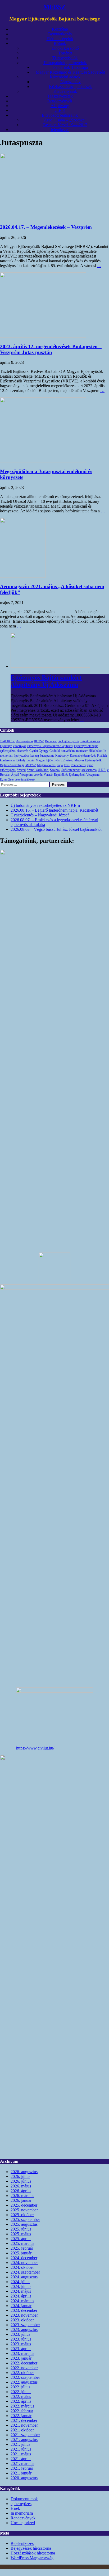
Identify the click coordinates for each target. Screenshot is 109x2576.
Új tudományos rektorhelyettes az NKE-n (45, 805)
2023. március (22, 2353)
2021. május (21, 2454)
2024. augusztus (24, 2277)
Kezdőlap (60, 29)
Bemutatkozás (60, 34)
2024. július (20, 2282)
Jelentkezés (60, 130)
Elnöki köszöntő (65, 48)
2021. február (22, 2468)
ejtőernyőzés (8, 751)
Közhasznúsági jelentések (70, 87)
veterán (38, 775)
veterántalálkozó (25, 779)
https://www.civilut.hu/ (35, 1748)
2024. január (21, 2306)
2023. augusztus (24, 2330)
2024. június (21, 2286)
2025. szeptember (25, 2219)
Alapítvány (60, 106)
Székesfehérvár (71, 770)
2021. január (21, 2473)
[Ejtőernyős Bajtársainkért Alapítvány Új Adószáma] (50, 666)
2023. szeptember (25, 2325)
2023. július (20, 2334)
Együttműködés (90, 741)
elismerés (22, 751)
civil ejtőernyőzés (69, 741)
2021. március (22, 2463)
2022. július (20, 2387)
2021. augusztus (24, 2440)
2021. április (21, 2459)
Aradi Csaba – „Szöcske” (65, 120)
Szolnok (55, 770)
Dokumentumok (24, 2499)
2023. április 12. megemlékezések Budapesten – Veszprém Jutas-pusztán (51, 349)
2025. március (22, 2243)
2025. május (21, 2234)
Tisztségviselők (65, 58)
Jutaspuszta (47, 756)
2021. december (24, 2420)
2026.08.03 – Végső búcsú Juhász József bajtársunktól (56, 829)
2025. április (21, 2239)
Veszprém (26, 775)
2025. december (24, 2205)
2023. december (24, 2310)
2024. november (24, 2263)
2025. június (21, 2229)
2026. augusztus (24, 2172)
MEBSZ (31, 765)
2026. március (22, 2196)
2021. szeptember (25, 2435)
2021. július (20, 2444)
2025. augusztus (24, 2224)
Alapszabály (70, 82)
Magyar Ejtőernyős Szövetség (54, 760)
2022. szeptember (25, 2377)
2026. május (21, 2186)
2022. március (22, 2406)
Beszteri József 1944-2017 (65, 125)
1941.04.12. (8, 741)
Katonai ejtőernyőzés (83, 756)
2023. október (22, 2320)
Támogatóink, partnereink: (65, 63)
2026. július (20, 2176)
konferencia (7, 760)
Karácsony (62, 756)
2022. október (22, 2373)
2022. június (21, 2392)
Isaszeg (34, 756)
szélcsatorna (89, 770)
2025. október (22, 2215)
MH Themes (81, 2567)
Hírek (15, 2508)
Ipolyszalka (21, 756)
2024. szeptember (25, 2272)
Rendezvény (78, 765)
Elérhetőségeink (60, 39)
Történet (65, 53)
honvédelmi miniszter (74, 751)
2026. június (21, 2181)
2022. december (24, 2363)
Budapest (51, 741)
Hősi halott (96, 751)
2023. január (21, 2358)
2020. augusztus (24, 2478)
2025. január (21, 2253)
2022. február (22, 2411)
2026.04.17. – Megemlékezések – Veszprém (46, 227)
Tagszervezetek (60, 96)
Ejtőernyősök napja (86, 746)
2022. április (21, 2401)
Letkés (31, 760)
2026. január (21, 2200)
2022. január (21, 2416)
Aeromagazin (24, 741)
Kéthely (21, 760)
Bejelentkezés (22, 2543)
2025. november (24, 2210)
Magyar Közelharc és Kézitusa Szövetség (70, 72)
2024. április (21, 2296)
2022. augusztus (24, 2382)
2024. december (24, 2258)
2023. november (24, 2315)
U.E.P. (60, 110)
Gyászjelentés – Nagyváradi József (40, 815)
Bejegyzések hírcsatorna (31, 2548)
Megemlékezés (46, 765)
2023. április (21, 2349)
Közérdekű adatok (65, 77)
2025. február (22, 2248)
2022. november (24, 2368)
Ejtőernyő (6, 746)
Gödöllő (55, 751)
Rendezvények (60, 101)
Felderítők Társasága (71, 67)
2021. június (21, 2449)
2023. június (21, 2339)
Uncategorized (23, 2523)
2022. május (21, 2396)
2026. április (21, 2191)
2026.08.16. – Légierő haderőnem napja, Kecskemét (54, 810)
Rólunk (60, 43)
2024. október (22, 2267)
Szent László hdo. (38, 770)
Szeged (21, 770)
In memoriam (22, 2513)
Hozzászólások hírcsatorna (33, 2553)
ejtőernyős (20, 746)
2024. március (22, 2301)
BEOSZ (39, 741)
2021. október (22, 2430)
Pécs (67, 765)
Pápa (60, 765)
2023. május (21, 2344)
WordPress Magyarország (32, 2558)
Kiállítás (102, 756)
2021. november (24, 2425)
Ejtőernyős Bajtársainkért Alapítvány (50, 746)
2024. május (21, 2291)
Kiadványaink (65, 91)
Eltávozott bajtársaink (60, 115)
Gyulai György (39, 751)
